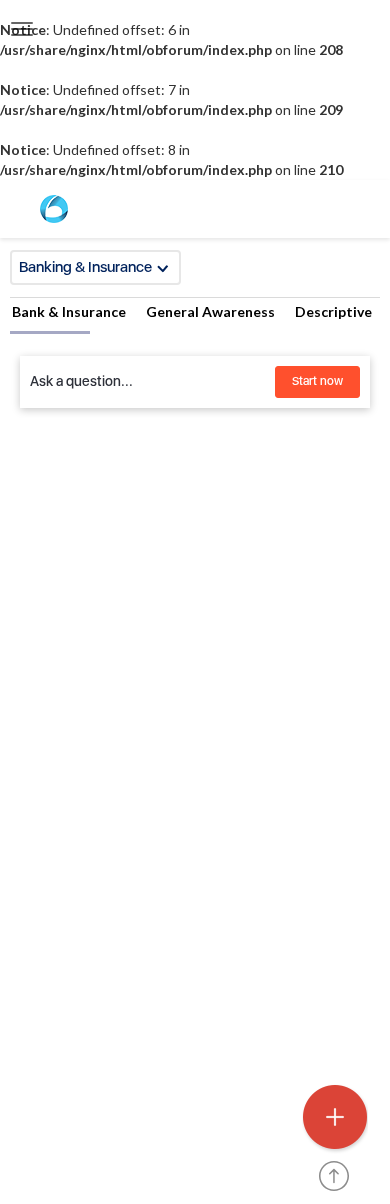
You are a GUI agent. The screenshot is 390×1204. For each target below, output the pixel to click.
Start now (317, 381)
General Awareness (210, 311)
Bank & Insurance (69, 311)
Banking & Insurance (85, 267)
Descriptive (333, 311)
